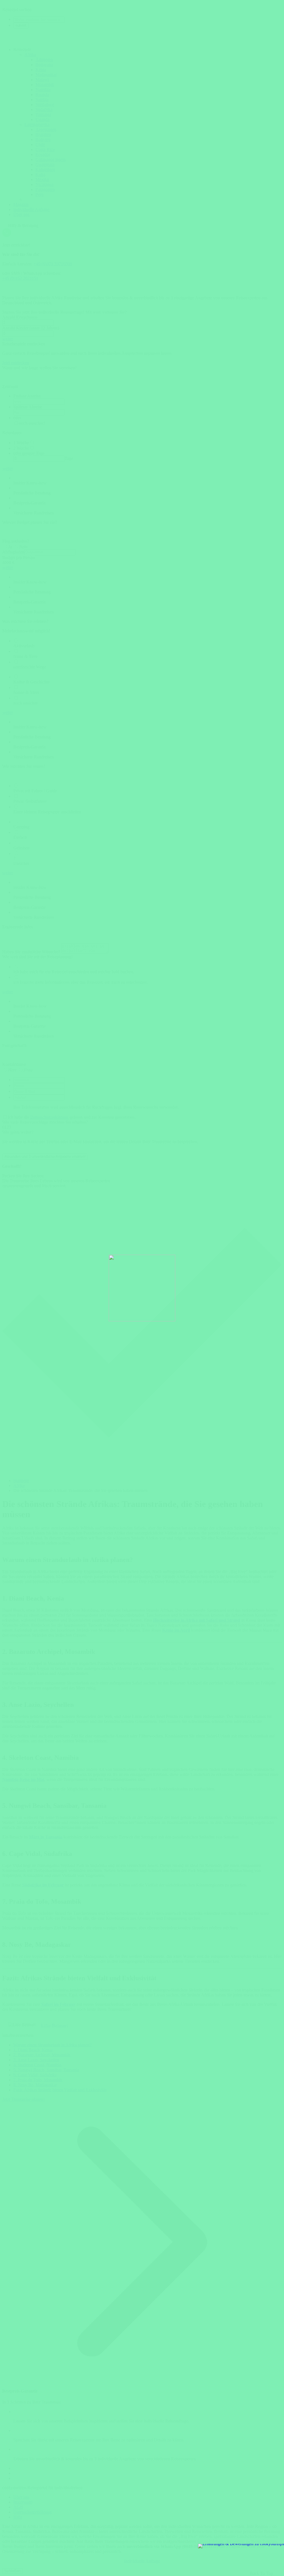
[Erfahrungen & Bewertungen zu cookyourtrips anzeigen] (241, 2546)
